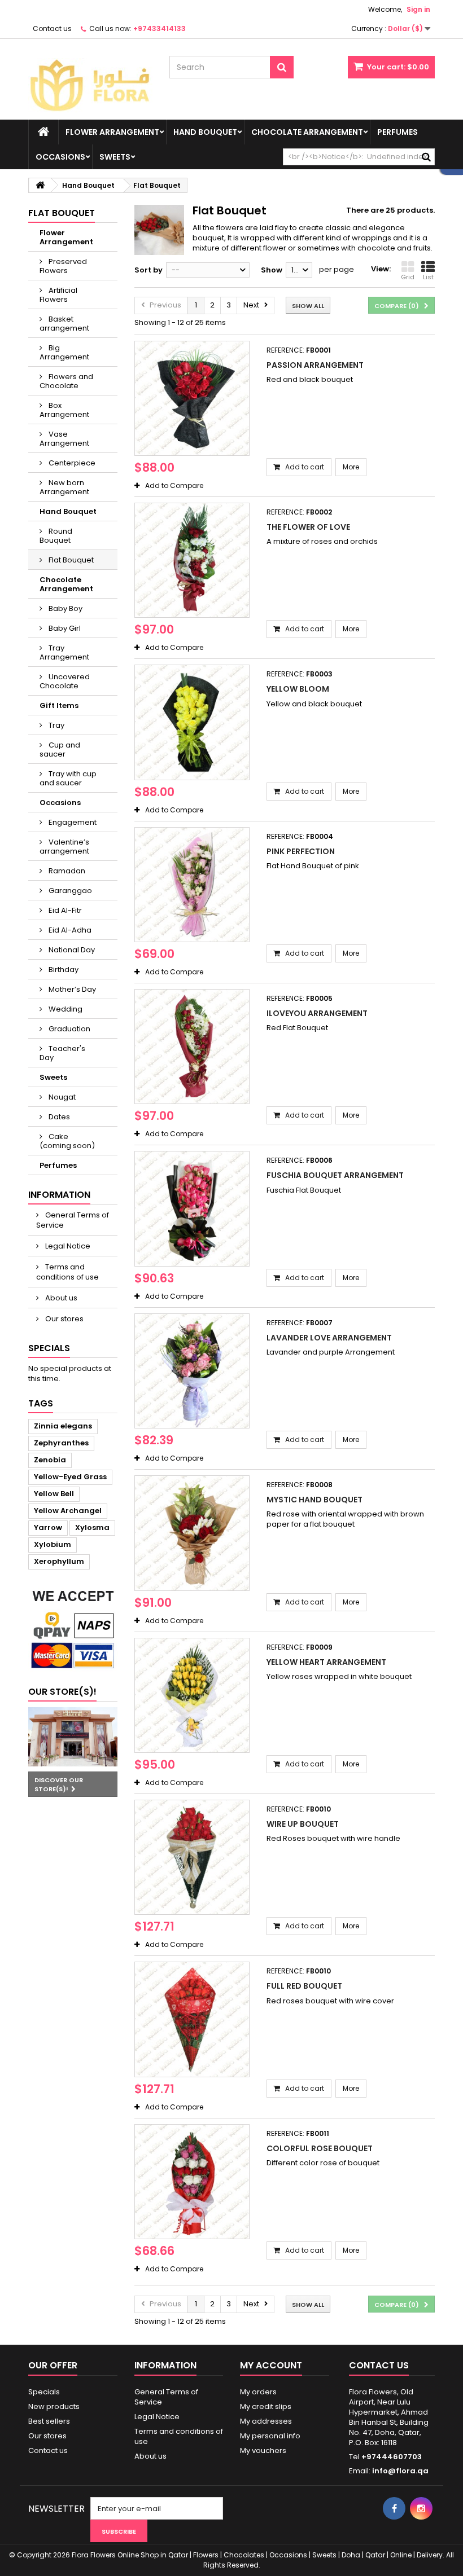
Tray (56, 725)
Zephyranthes (61, 1443)
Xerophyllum (59, 1561)
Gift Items (59, 705)
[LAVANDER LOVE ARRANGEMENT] (192, 1371)
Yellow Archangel (68, 1511)
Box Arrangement (64, 410)
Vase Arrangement (64, 439)
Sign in (418, 9)
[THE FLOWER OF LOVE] (192, 560)
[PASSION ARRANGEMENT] (192, 398)
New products (54, 2406)
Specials (49, 1348)
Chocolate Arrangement (307, 132)
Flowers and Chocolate (66, 381)
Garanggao (69, 891)
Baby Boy (65, 608)
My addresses (266, 2421)
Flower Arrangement (112, 132)
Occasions (60, 157)
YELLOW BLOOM (298, 689)
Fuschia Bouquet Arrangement (335, 1175)
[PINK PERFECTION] (192, 885)
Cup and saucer (60, 749)
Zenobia (50, 1460)
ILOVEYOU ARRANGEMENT (317, 1013)
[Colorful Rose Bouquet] (192, 2182)
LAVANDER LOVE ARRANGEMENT (329, 1338)
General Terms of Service (73, 1220)
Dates (58, 1117)
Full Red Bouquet (304, 1986)
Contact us (52, 28)
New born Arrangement (64, 487)
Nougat (61, 1097)
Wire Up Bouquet (303, 1824)
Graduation (69, 1029)
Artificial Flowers (58, 295)
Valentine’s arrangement (64, 847)
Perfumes (398, 132)
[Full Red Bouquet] (192, 2019)
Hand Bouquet (205, 132)
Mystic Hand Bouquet (315, 1500)
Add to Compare (174, 485)
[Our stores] (73, 1737)
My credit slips (266, 2406)
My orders (258, 2392)
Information (59, 1195)
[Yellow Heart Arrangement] (192, 1695)
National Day (71, 950)
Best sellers (49, 2421)
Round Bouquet (56, 536)
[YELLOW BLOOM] (192, 722)
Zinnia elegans (63, 1426)
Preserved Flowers (63, 266)
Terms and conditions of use (67, 1272)
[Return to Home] (40, 185)
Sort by (148, 270)
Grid (408, 277)
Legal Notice (67, 1246)
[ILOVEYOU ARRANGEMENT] (192, 1047)
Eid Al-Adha (69, 930)
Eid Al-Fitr (64, 910)
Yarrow (48, 1527)
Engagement (72, 822)
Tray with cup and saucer (68, 778)
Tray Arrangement (64, 652)
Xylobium (53, 1544)
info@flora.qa (400, 2471)
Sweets (115, 157)
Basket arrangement (64, 324)
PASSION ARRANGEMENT (315, 365)
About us (60, 1298)
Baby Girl (64, 628)
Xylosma (92, 1527)
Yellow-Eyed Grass (70, 1477)
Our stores (64, 1319)
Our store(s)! (62, 1692)
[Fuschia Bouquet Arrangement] (192, 1208)
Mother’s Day (71, 989)
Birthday (63, 970)
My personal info (270, 2436)
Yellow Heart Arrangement (326, 1662)
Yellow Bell (54, 1494)
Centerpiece (71, 463)
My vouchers (263, 2450)
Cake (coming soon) (67, 1141)
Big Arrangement (64, 352)
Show (272, 270)
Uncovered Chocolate (65, 681)
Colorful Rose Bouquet (320, 2148)
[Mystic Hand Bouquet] (192, 1533)
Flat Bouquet (70, 560)
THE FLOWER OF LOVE (308, 527)
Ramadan (66, 871)
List (428, 277)
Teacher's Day (62, 1053)
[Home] (43, 132)
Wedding (65, 1009)
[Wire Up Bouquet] (192, 1857)
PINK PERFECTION (301, 851)
